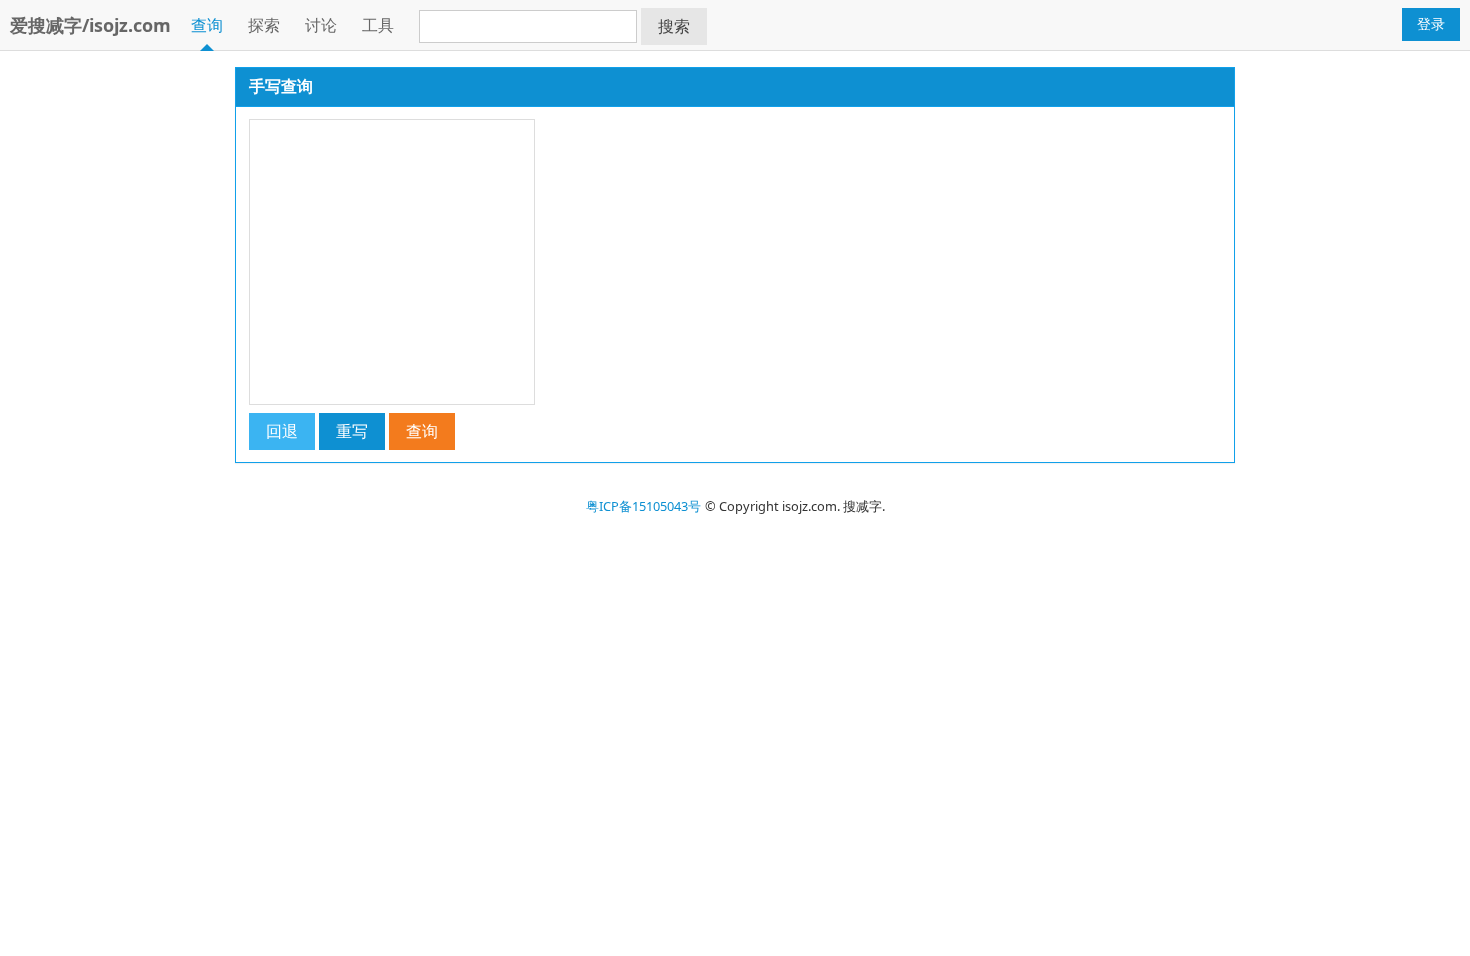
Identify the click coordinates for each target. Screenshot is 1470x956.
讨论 (321, 25)
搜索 (674, 26)
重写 (352, 431)
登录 (1431, 23)
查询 (207, 25)
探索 (264, 25)
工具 (378, 25)
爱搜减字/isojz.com (90, 25)
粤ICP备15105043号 (643, 506)
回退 (282, 431)
